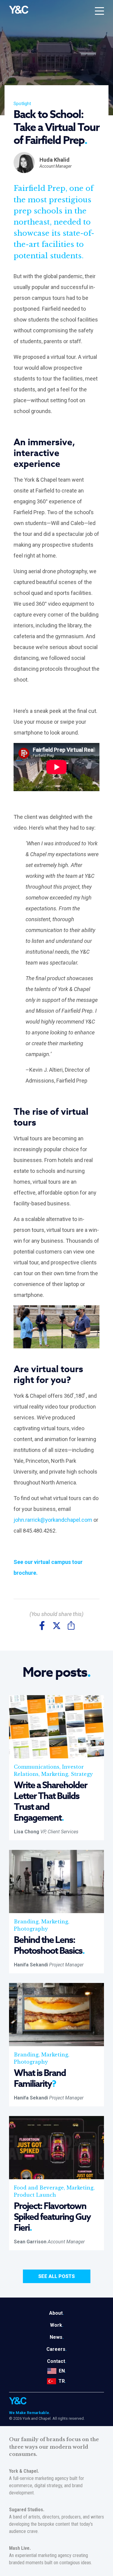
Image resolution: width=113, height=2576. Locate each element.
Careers (56, 2349)
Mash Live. (20, 2548)
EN (62, 2371)
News (57, 2337)
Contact (57, 2361)
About (56, 2313)
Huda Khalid (55, 160)
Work (57, 2325)
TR (62, 2381)
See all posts (56, 2276)
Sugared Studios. (27, 2510)
